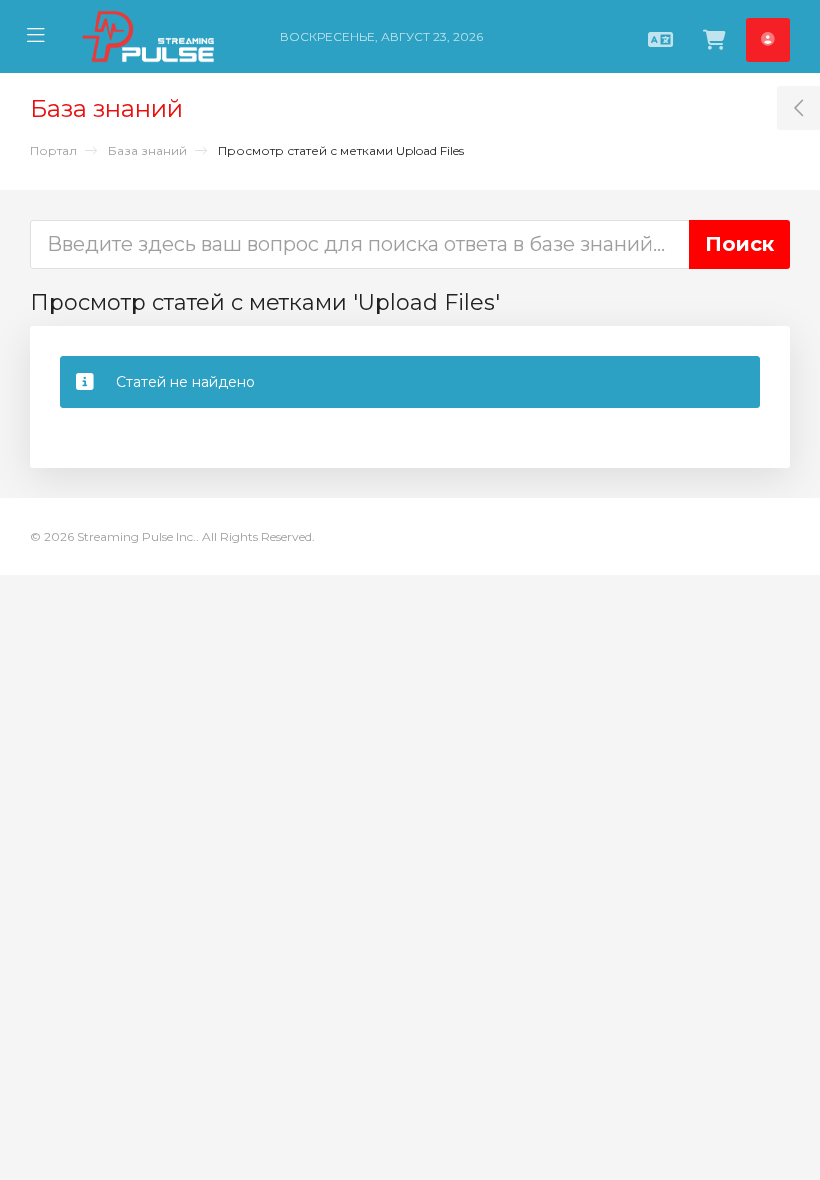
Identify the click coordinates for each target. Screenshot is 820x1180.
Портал (53, 150)
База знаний (147, 150)
